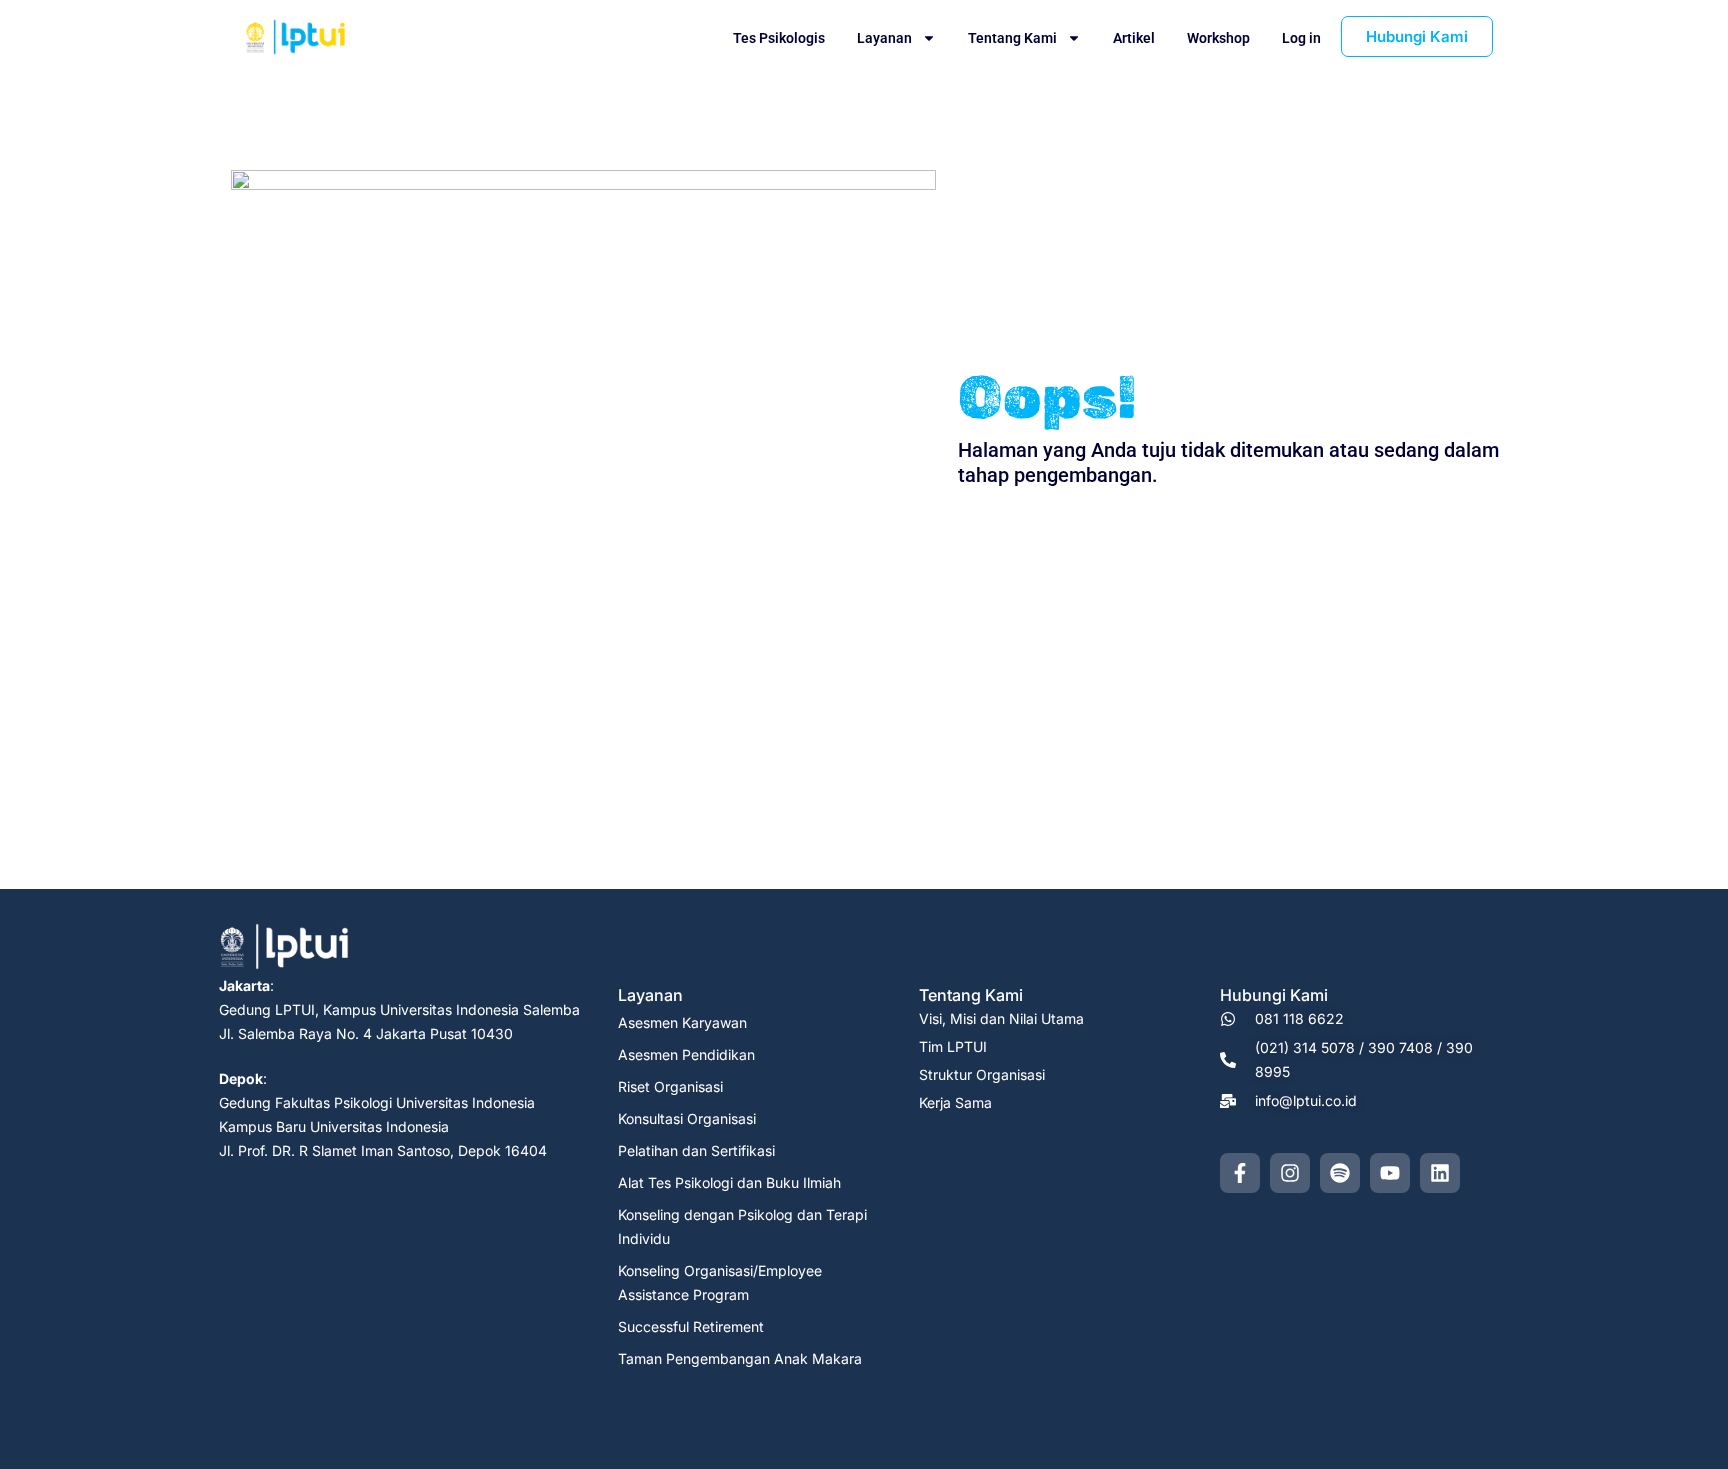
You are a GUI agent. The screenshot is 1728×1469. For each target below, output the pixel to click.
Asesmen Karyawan (682, 1022)
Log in (1301, 38)
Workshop (1218, 38)
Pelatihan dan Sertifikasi (696, 1150)
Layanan (884, 38)
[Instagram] (1290, 1173)
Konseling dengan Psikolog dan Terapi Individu (742, 1226)
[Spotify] (1340, 1173)
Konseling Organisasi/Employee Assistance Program (720, 1282)
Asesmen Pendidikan (686, 1054)
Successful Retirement (691, 1326)
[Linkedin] (1440, 1173)
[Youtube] (1390, 1173)
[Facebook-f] (1240, 1173)
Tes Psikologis (779, 38)
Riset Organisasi (670, 1086)
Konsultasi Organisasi (687, 1118)
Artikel (1134, 38)
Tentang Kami (1012, 38)
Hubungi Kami (1274, 995)
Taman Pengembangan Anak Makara (740, 1358)
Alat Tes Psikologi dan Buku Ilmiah (729, 1182)
